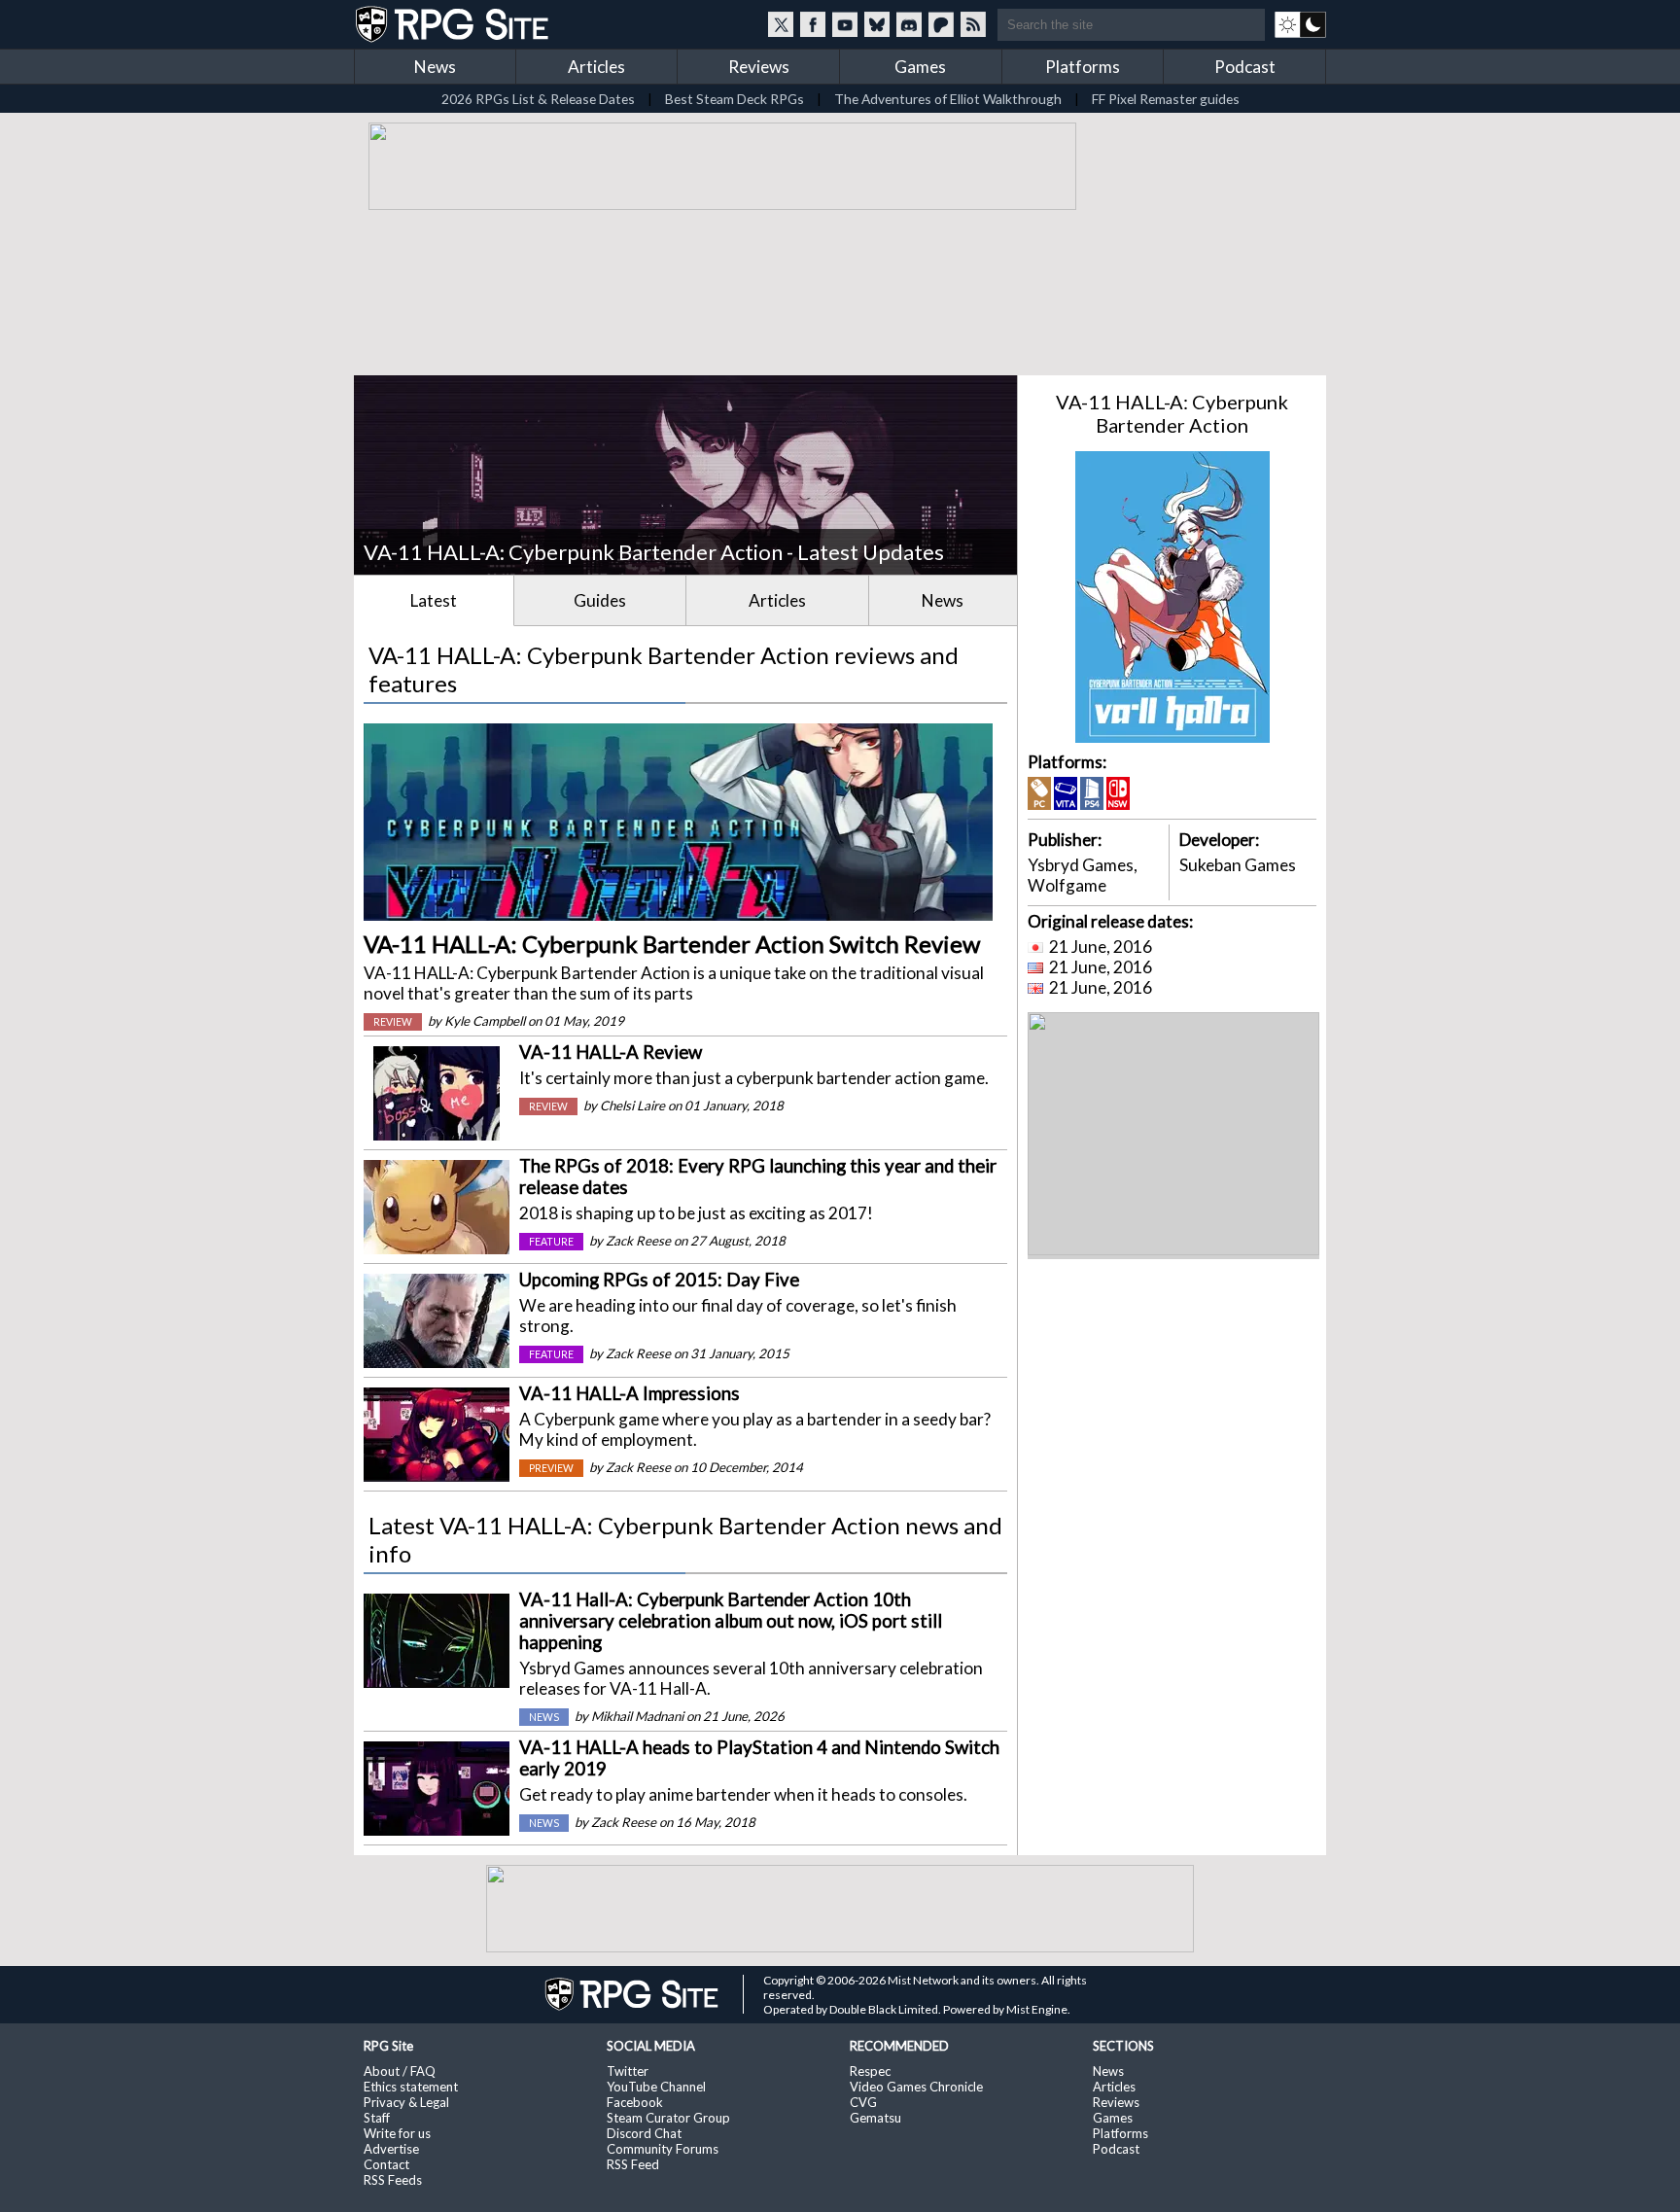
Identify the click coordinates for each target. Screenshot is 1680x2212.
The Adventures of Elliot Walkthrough (948, 99)
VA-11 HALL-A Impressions (630, 1393)
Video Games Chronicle (916, 2087)
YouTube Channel (656, 2087)
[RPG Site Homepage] (454, 24)
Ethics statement (411, 2087)
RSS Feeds (393, 2180)
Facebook (635, 2102)
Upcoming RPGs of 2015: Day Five (659, 1280)
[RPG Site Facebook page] (813, 24)
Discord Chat (644, 2133)
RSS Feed (633, 2164)
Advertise (391, 2149)
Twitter (628, 2071)
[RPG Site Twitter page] (781, 24)
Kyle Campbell (485, 1021)
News (435, 67)
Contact (386, 2164)
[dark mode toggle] (1300, 24)
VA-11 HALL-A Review (611, 1052)
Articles (596, 67)
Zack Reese (638, 1241)
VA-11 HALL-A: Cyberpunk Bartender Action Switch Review (672, 944)
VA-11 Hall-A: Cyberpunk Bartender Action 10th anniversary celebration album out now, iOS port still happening (731, 1621)
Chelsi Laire (632, 1106)
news (544, 1717)
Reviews (759, 67)
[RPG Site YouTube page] (845, 24)
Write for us (397, 2133)
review (393, 1022)
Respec (870, 2071)
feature (551, 1242)
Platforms (1083, 67)
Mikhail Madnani (637, 1716)
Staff (377, 2118)
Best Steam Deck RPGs (735, 99)
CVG (863, 2102)
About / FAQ (400, 2071)
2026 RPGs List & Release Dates (538, 99)
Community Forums (663, 2149)
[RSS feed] (973, 24)
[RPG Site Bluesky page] (877, 24)
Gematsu (875, 2118)
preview (551, 1468)
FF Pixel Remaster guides (1166, 99)
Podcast (1245, 67)
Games (920, 67)
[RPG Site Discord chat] (909, 24)
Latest (434, 600)
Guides (600, 600)
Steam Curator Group (668, 2118)
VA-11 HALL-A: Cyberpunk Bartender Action (1172, 413)
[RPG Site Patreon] (941, 24)
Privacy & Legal (406, 2102)
